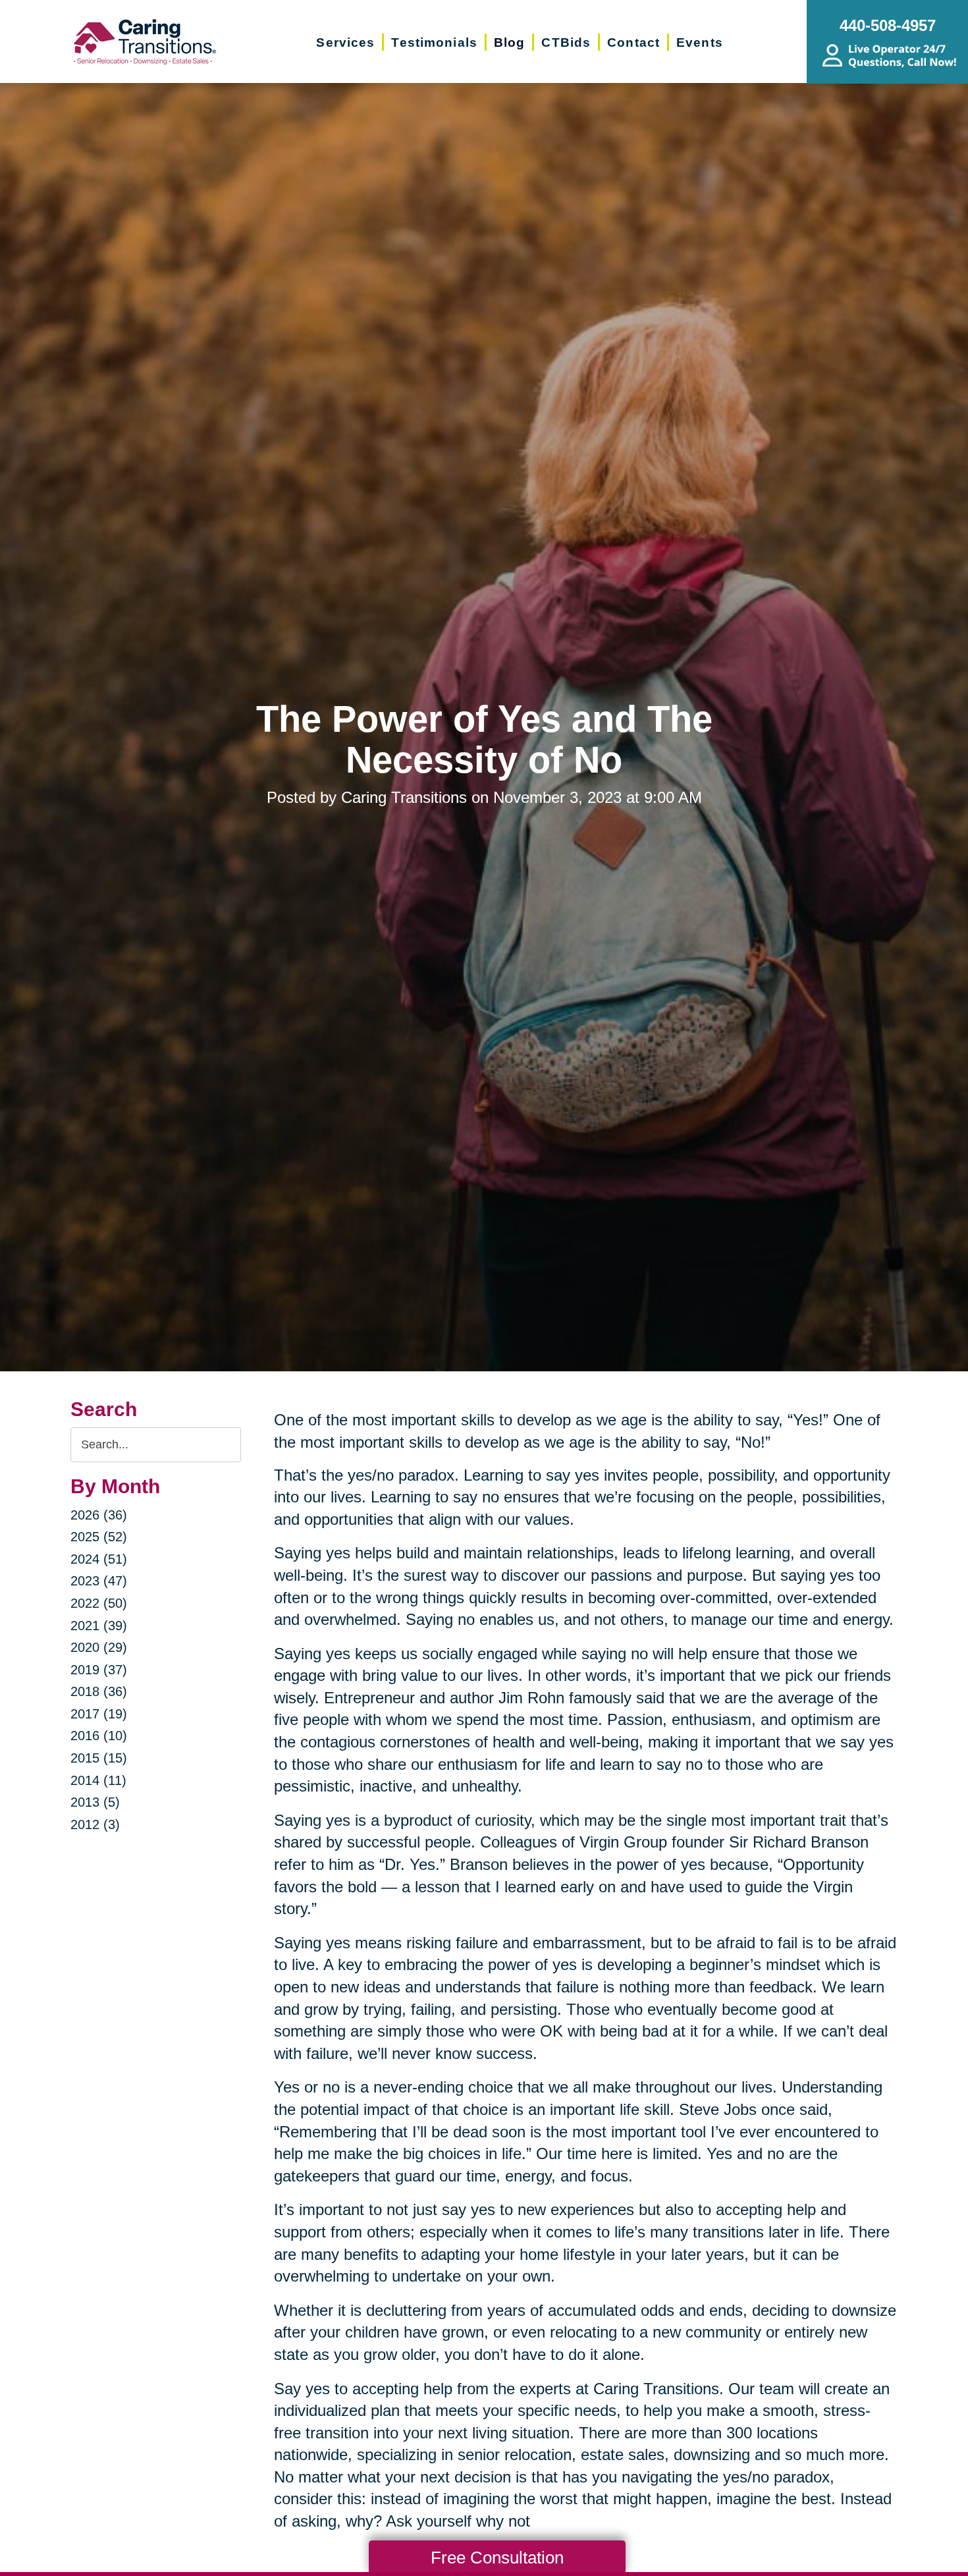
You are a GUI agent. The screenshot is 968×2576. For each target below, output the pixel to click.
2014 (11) (98, 1780)
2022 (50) (99, 1603)
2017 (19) (99, 1714)
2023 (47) (99, 1581)
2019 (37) (99, 1670)
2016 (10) (99, 1736)
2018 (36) (99, 1691)
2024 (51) (99, 1559)
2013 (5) (95, 1802)
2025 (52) (99, 1537)
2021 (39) (99, 1626)
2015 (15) (99, 1758)
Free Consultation (497, 2558)
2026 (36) (99, 1515)
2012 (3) (95, 1824)
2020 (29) (99, 1647)
